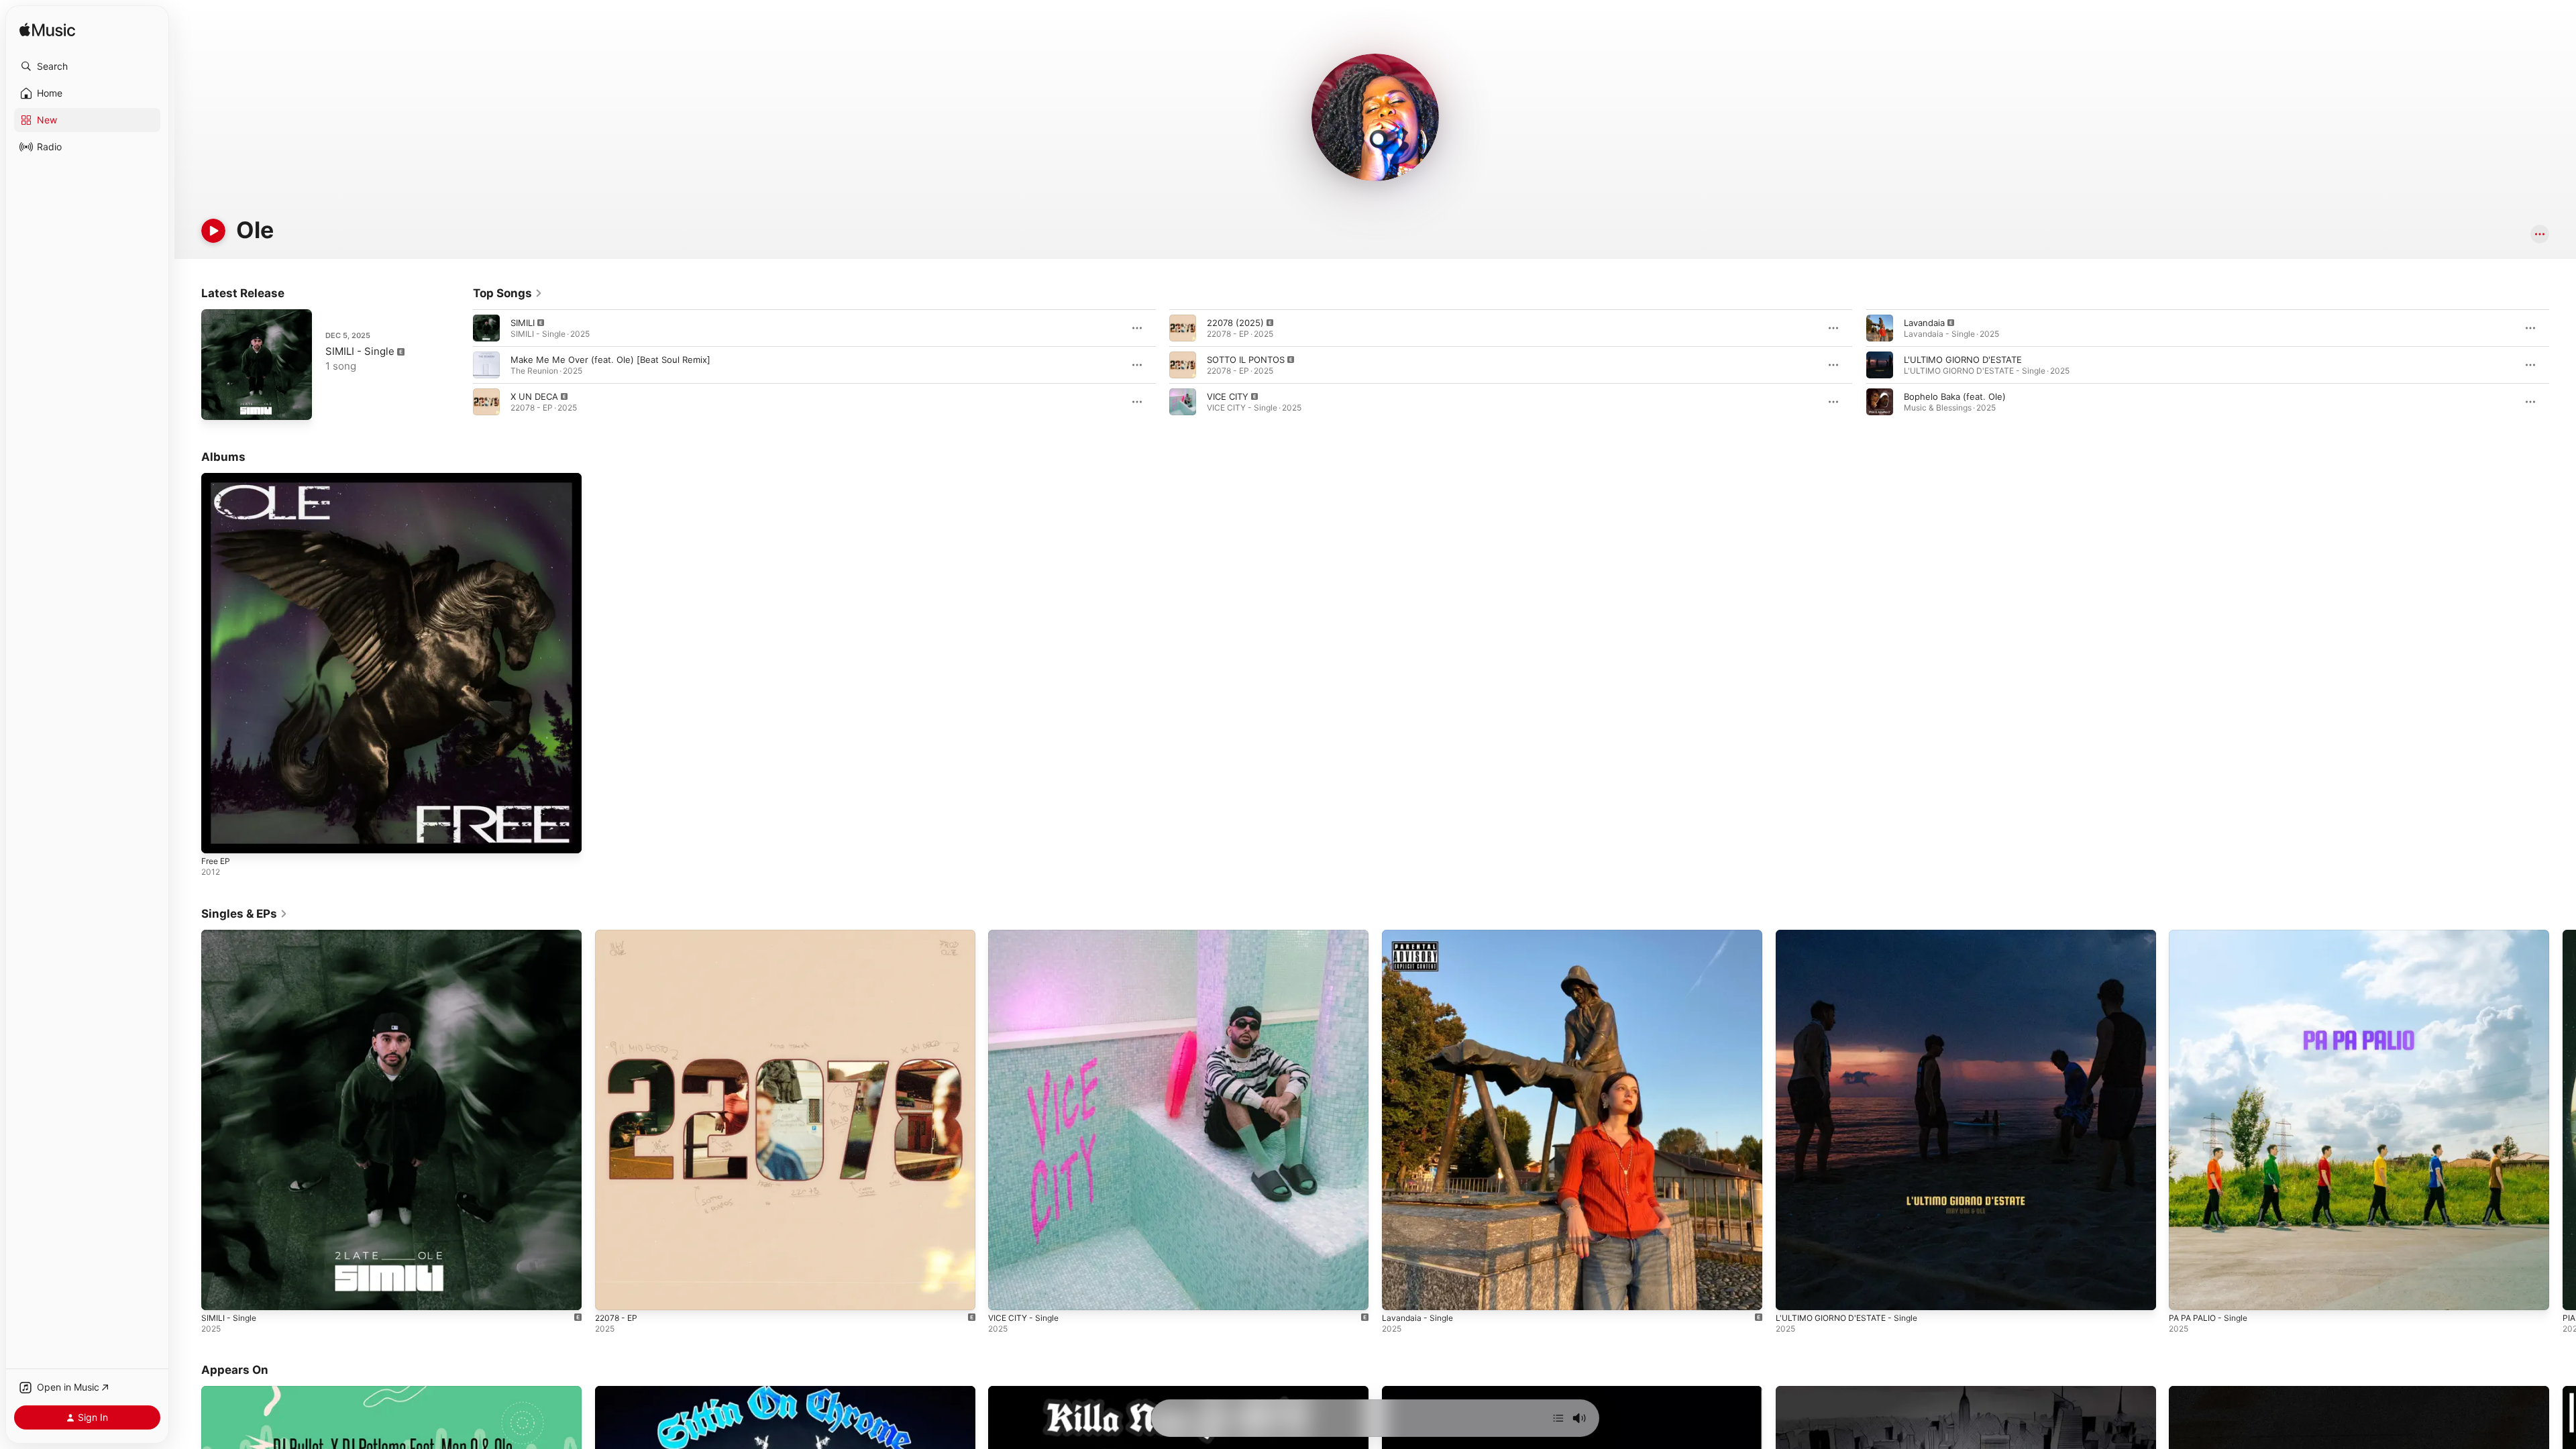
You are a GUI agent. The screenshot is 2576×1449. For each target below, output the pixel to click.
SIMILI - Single (360, 351)
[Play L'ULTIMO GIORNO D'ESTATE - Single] (1792, 1293)
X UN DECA (534, 396)
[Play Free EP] (218, 837)
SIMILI (523, 323)
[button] (87, 66)
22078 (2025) (1235, 323)
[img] (47, 31)
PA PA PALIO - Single (2212, 935)
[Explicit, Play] (486, 328)
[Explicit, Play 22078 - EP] (612, 1293)
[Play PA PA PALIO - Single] (2186, 1293)
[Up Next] (1558, 1418)
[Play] (213, 231)
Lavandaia (1924, 323)
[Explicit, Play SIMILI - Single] (218, 403)
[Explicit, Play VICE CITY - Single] (1005, 1293)
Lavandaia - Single (1420, 935)
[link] (508, 293)
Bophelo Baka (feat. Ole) (1955, 396)
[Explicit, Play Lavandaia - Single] (1399, 1293)
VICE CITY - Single (1026, 935)
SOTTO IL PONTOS (1246, 360)
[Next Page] (2563, 365)
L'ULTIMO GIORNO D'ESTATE (1963, 360)
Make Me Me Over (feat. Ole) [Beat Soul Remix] (610, 360)
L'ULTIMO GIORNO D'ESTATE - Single (1852, 935)
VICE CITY (1228, 396)
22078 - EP (618, 935)
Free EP (218, 478)
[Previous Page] (460, 365)
